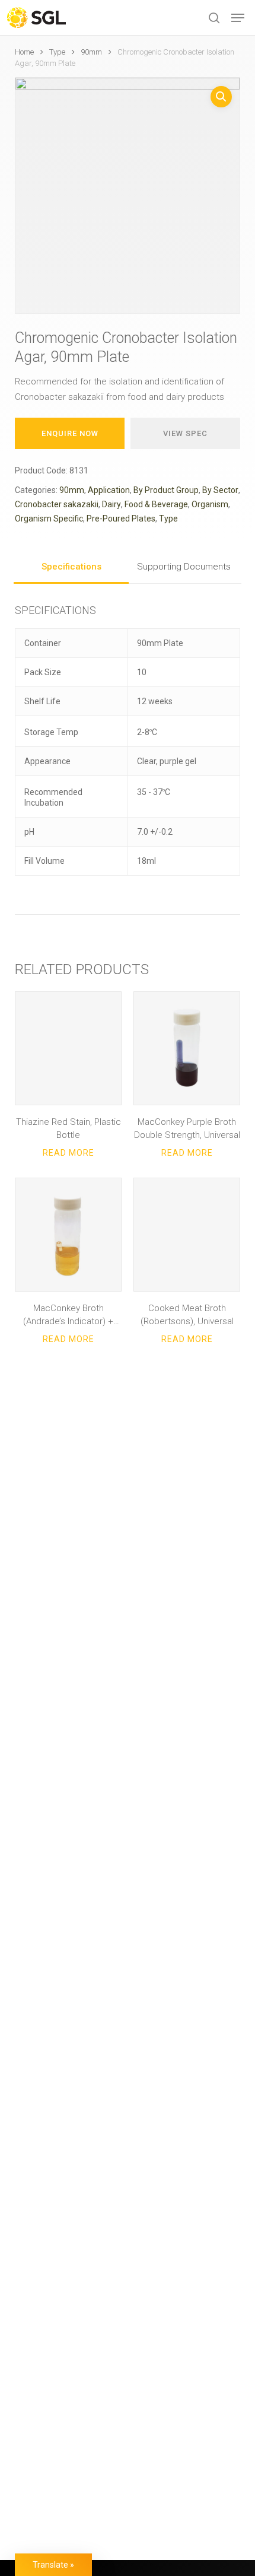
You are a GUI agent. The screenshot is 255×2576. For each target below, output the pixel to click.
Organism (210, 504)
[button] (238, 18)
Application (109, 490)
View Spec (185, 433)
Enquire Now (70, 433)
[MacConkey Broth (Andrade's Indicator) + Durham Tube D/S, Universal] (68, 1235)
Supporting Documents (184, 567)
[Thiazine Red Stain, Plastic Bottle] (68, 1048)
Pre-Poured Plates (121, 519)
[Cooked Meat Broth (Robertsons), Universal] (187, 1235)
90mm (91, 52)
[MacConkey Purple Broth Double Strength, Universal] (187, 1048)
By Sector (220, 490)
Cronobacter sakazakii (57, 504)
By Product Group (166, 490)
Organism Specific (49, 519)
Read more (68, 1153)
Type (57, 52)
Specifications (71, 567)
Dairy (111, 504)
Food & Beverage (156, 504)
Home (24, 52)
